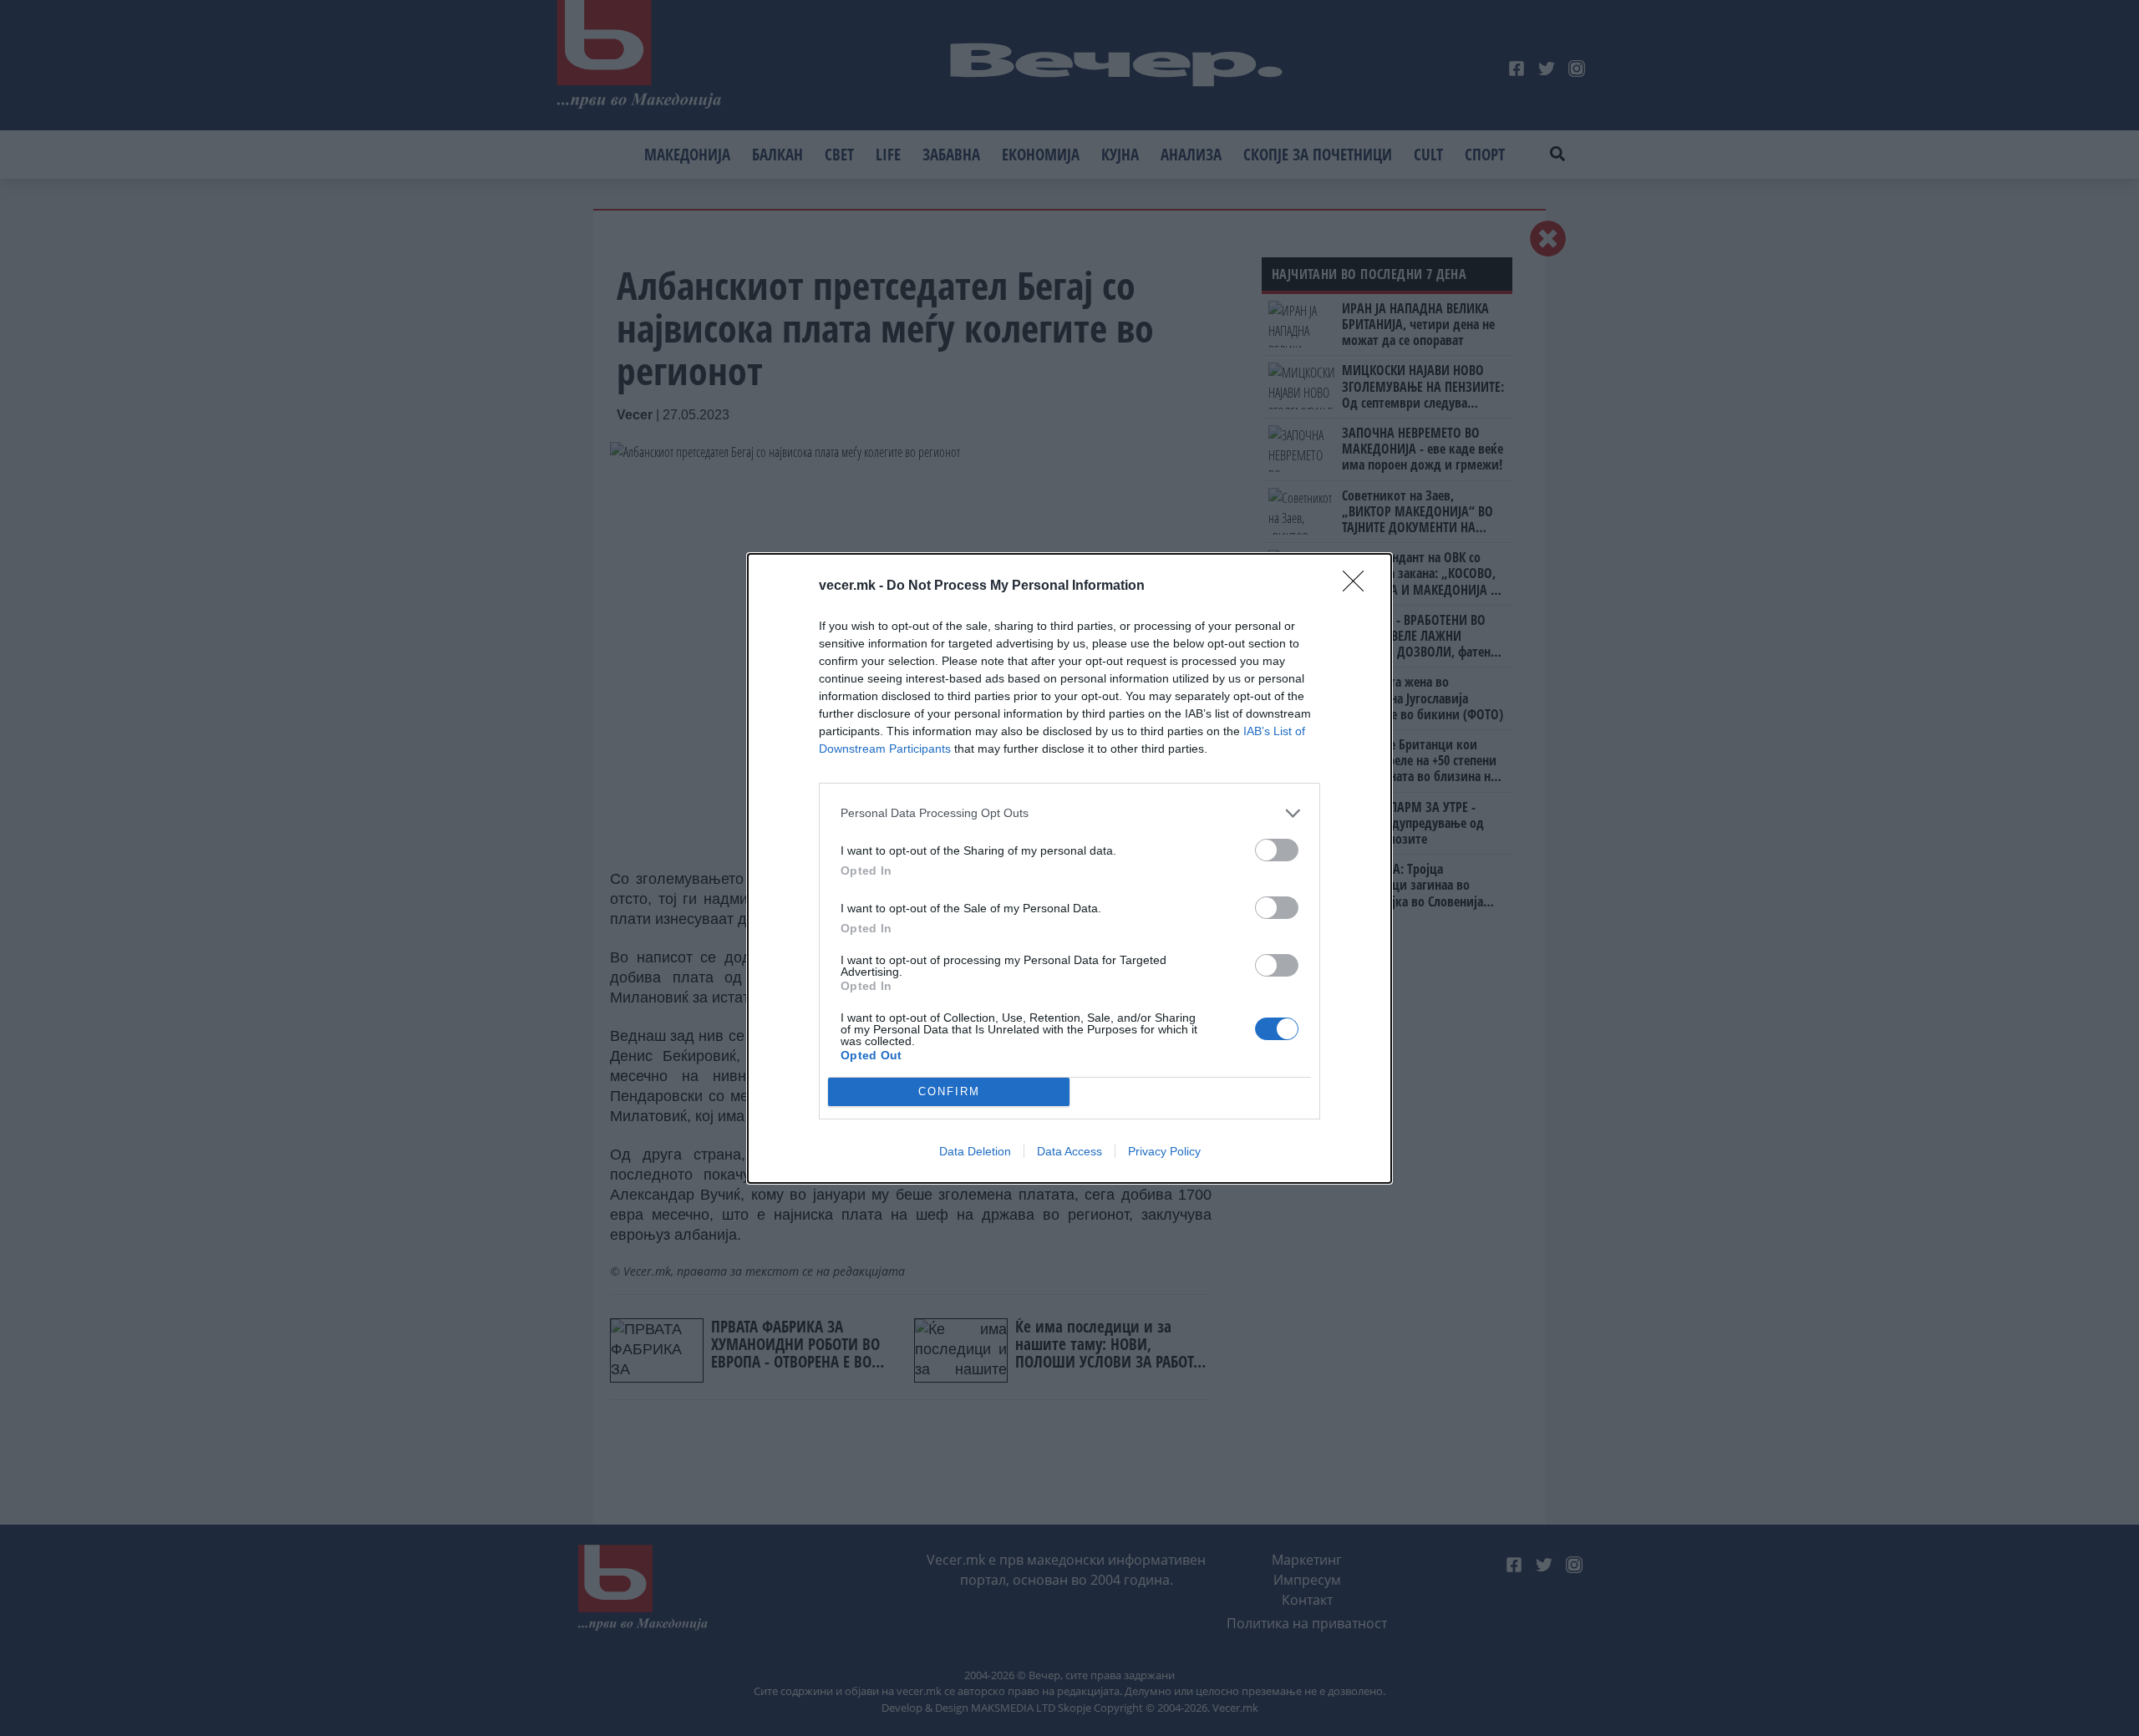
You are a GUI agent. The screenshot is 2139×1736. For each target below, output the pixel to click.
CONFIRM (949, 1091)
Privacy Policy (1164, 1151)
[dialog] (1069, 868)
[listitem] (1069, 813)
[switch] (1277, 850)
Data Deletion (975, 1151)
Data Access (1069, 1151)
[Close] (1359, 586)
